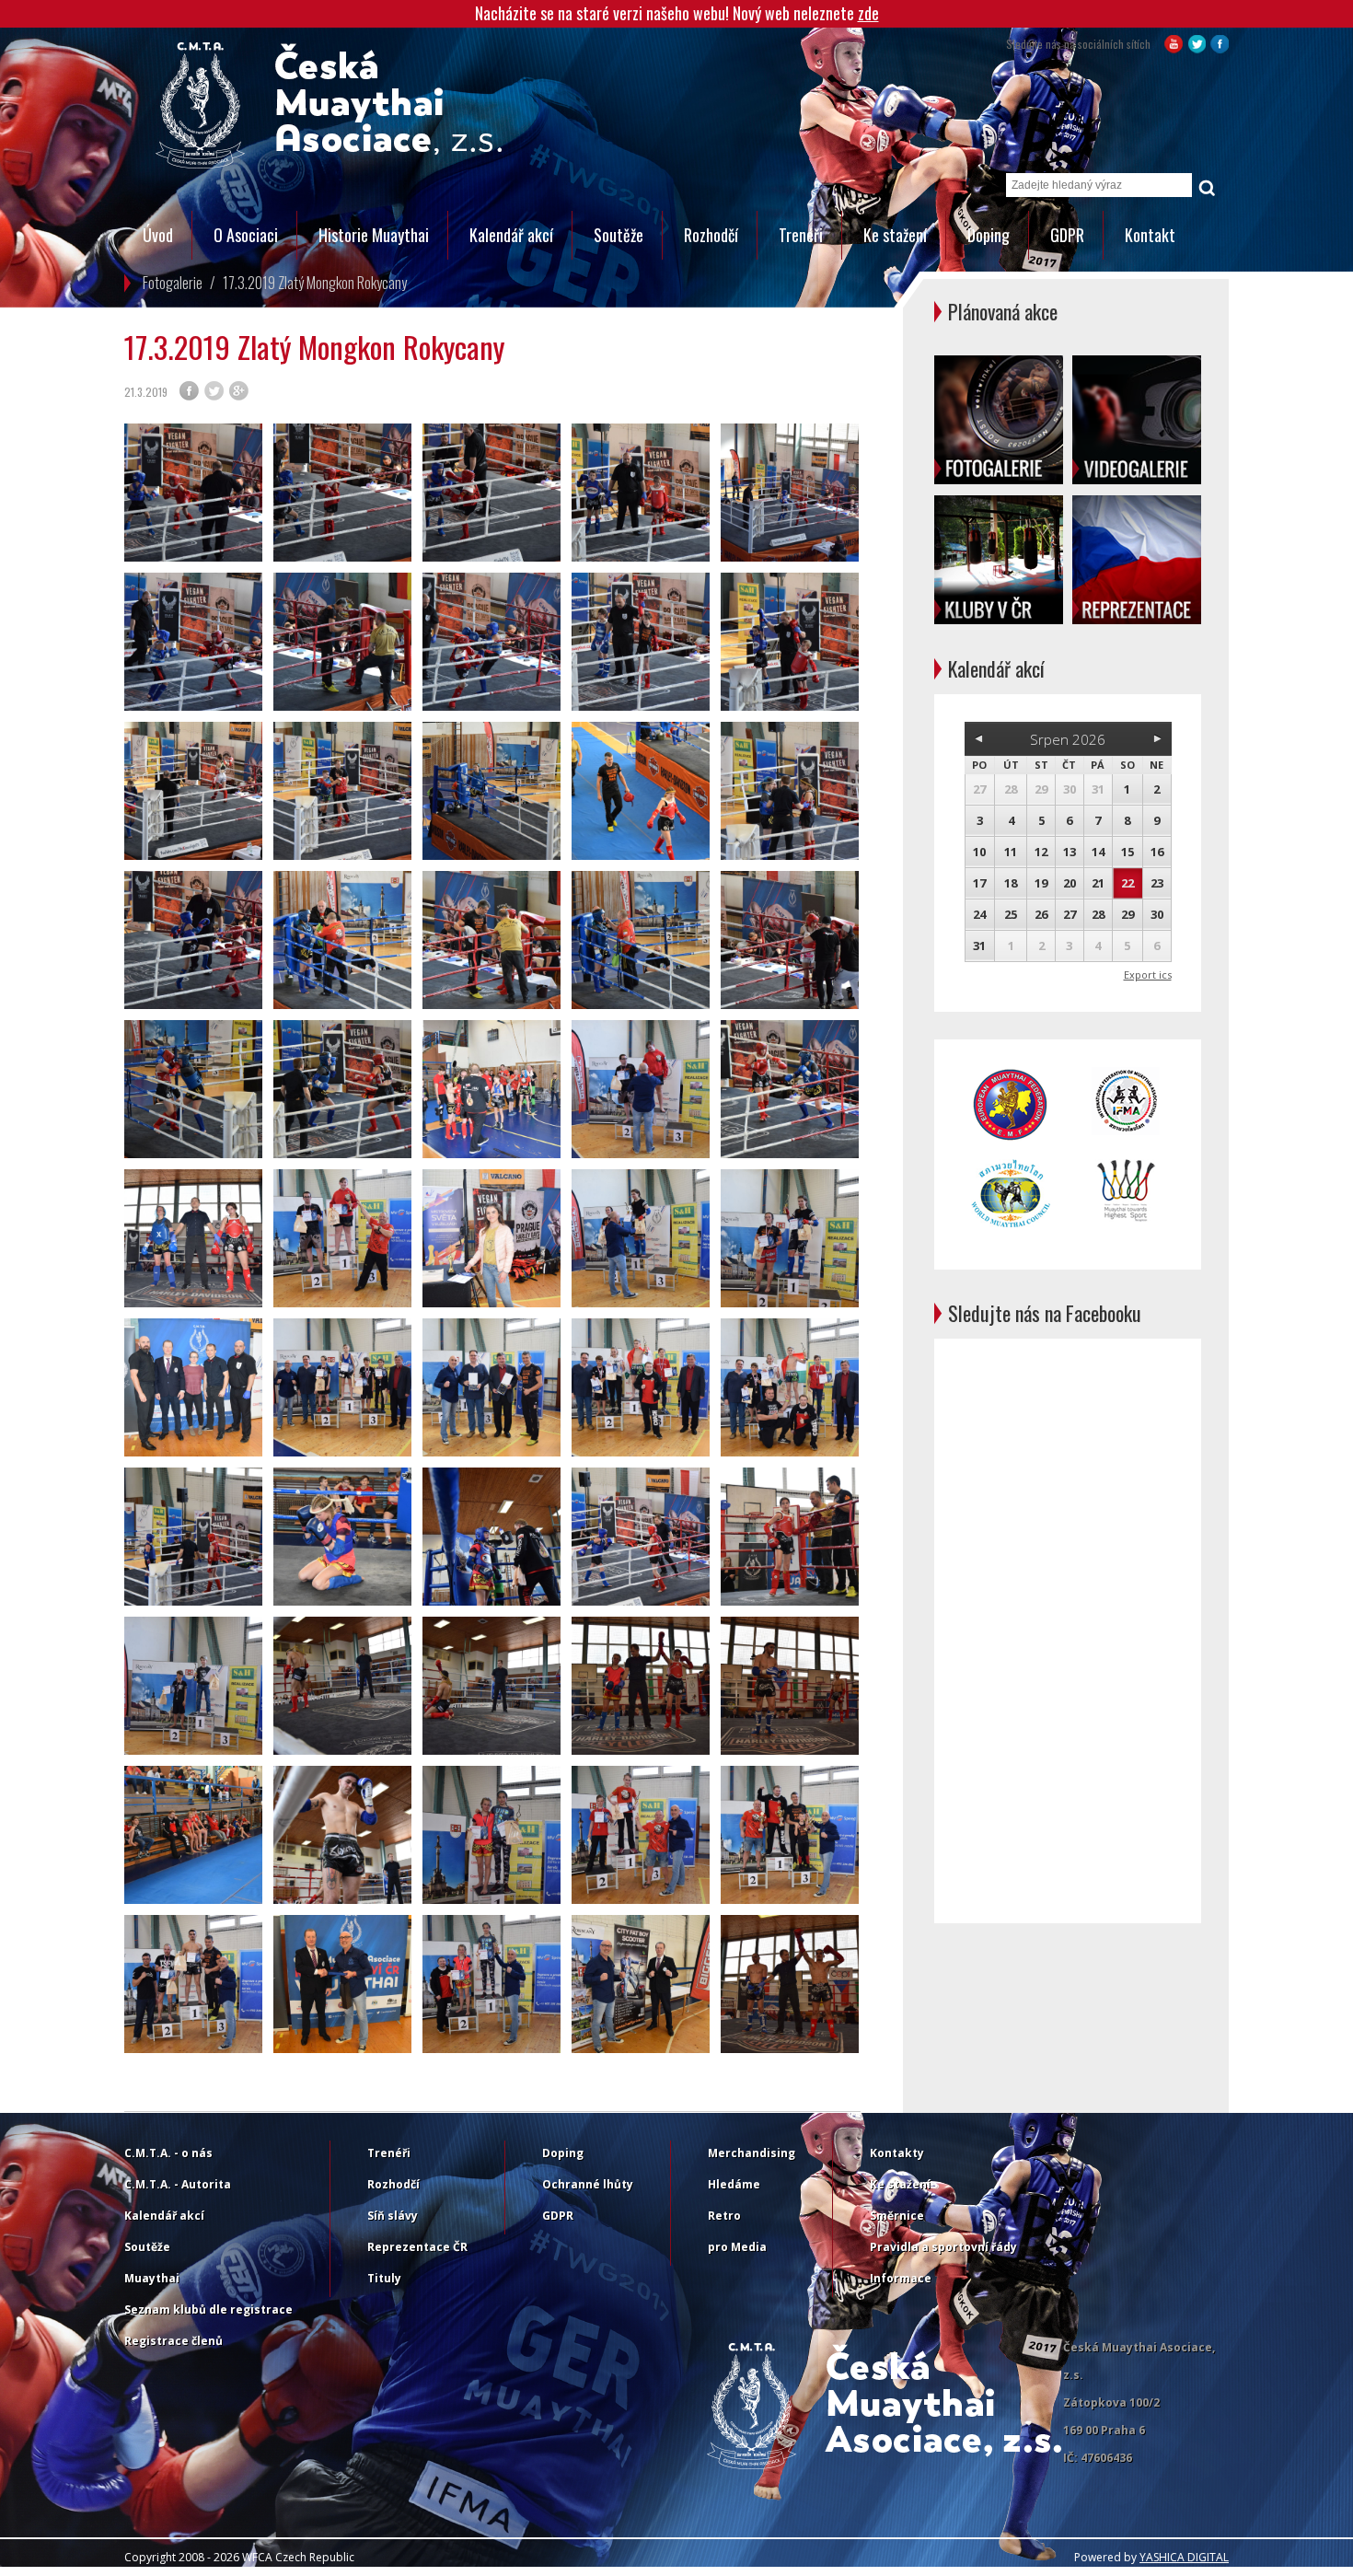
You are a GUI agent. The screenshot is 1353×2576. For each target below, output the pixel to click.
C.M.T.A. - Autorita (178, 2184)
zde (868, 13)
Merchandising (752, 2153)
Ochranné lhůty (588, 2184)
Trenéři (801, 235)
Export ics (1148, 975)
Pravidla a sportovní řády (943, 2247)
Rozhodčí (711, 235)
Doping (989, 235)
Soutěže (619, 235)
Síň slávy (393, 2216)
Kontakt (1150, 235)
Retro (724, 2216)
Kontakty (897, 2153)
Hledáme (734, 2184)
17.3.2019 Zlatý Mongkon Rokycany (315, 283)
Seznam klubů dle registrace (208, 2309)
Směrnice (897, 2216)
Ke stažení (895, 235)
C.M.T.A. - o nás (168, 2153)
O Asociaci (246, 235)
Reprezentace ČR (417, 2247)
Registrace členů (173, 2341)
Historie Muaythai (374, 235)
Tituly (384, 2278)
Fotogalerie (173, 283)
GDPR (1067, 235)
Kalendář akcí (511, 235)
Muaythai (152, 2278)
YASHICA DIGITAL (1184, 2557)
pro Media (737, 2247)
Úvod (158, 235)
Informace (901, 2278)
